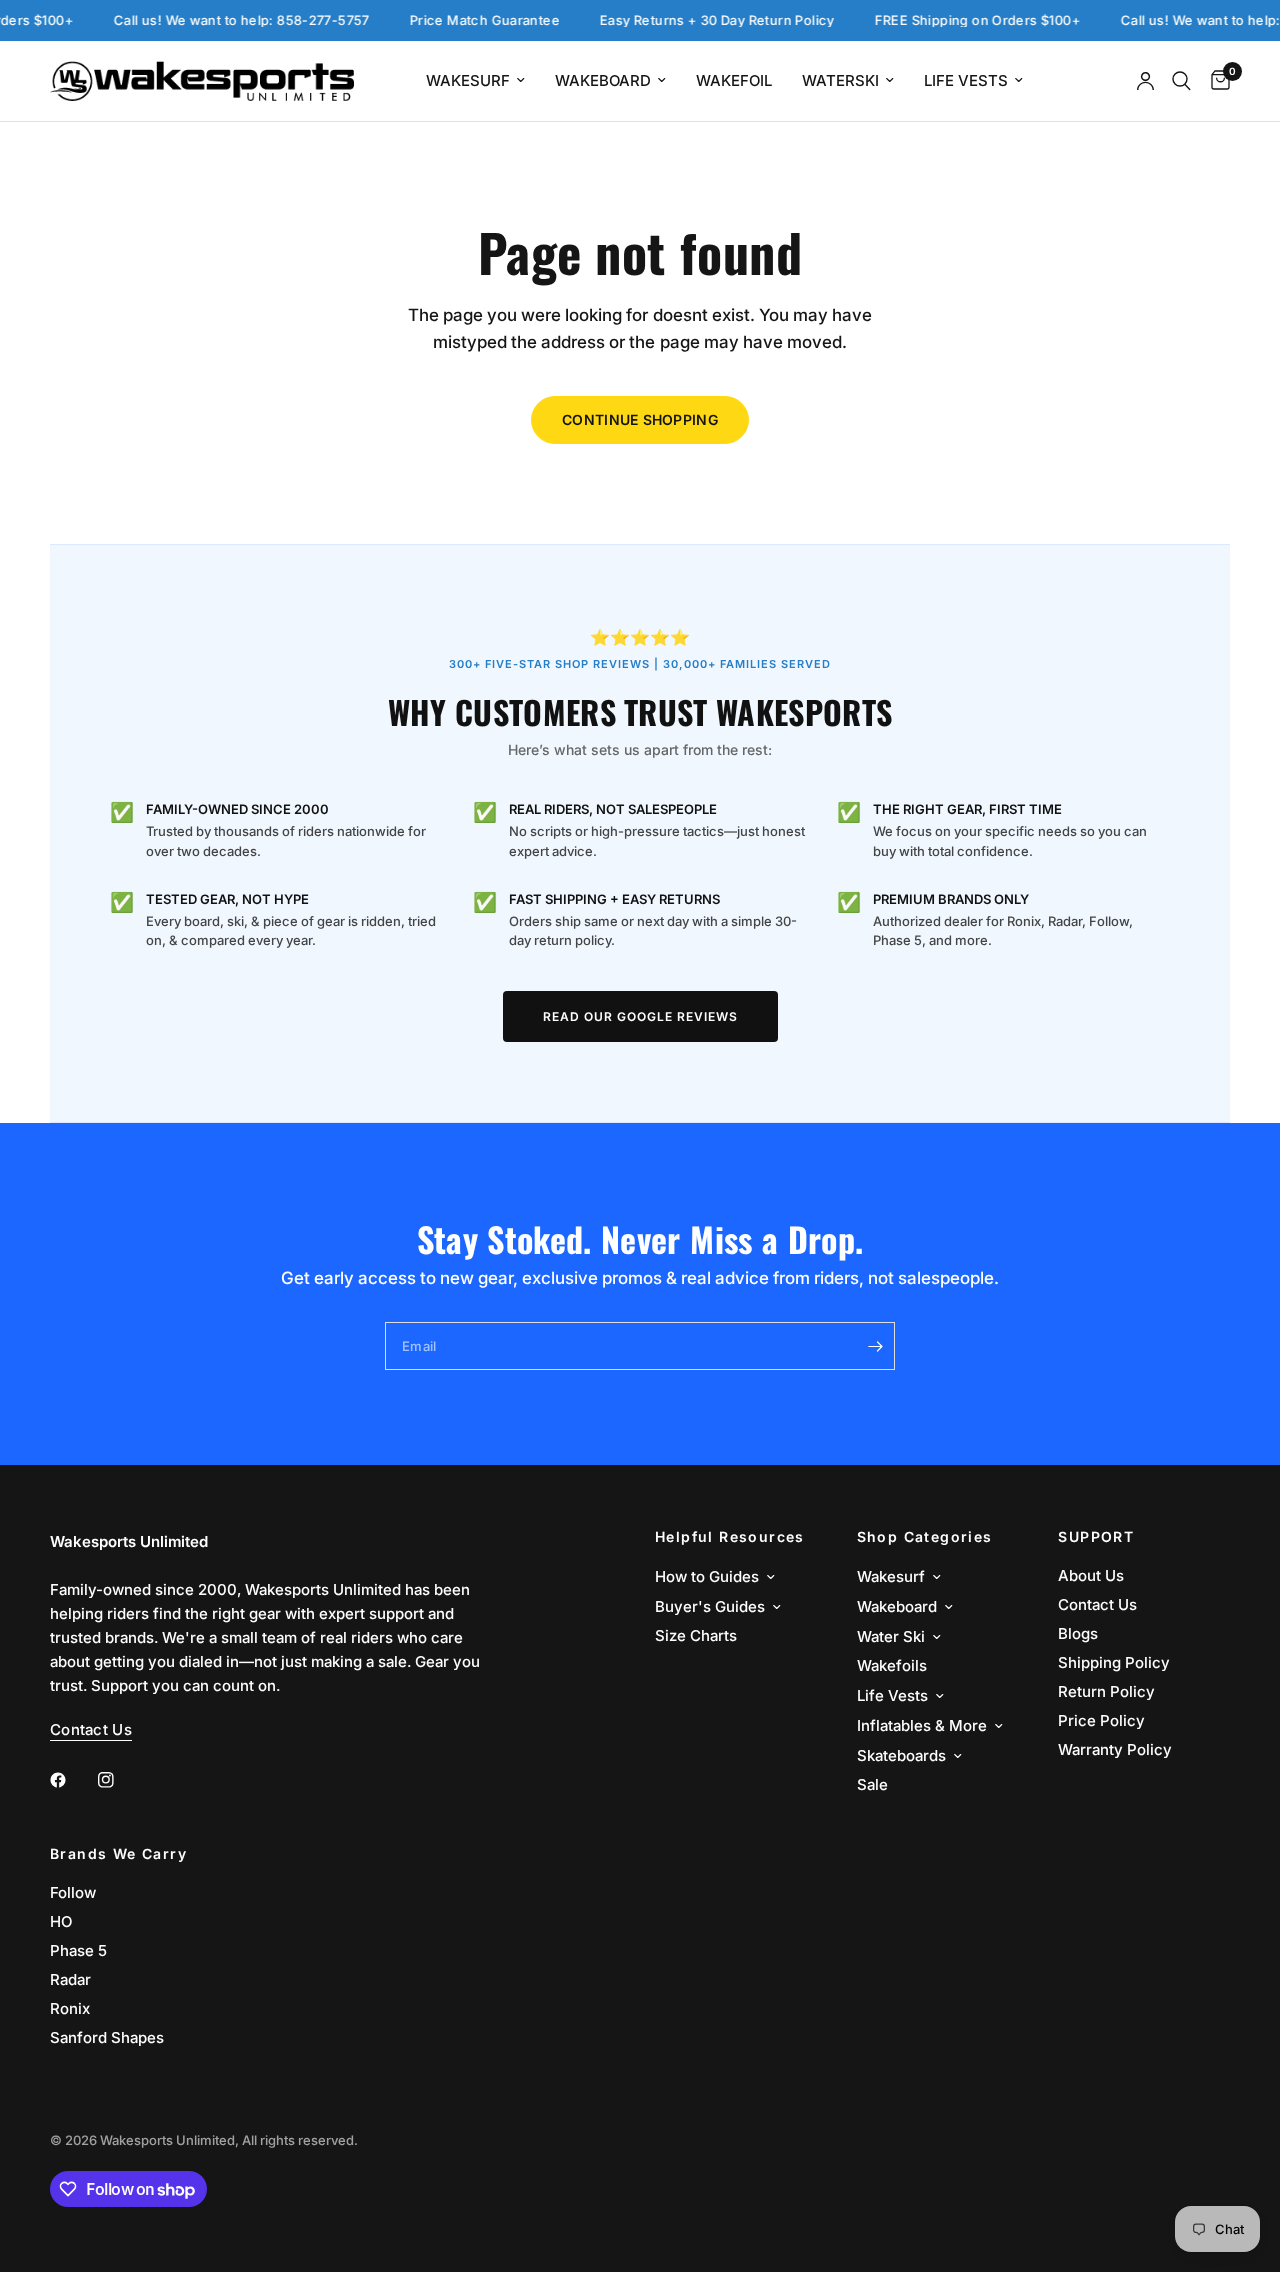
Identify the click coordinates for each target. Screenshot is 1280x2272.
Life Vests (966, 80)
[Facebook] (72, 1780)
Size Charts (696, 1635)
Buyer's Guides (710, 1606)
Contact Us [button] (91, 1729)
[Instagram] (120, 1780)
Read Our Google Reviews (640, 1016)
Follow (73, 1892)
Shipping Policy (1114, 1662)
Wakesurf (468, 80)
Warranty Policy (1115, 1749)
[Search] (1181, 81)
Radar (70, 1979)
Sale (872, 1784)
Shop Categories (925, 1537)
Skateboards (901, 1755)
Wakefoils (892, 1665)
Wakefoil (734, 80)
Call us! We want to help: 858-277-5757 (222, 20)
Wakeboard (603, 80)
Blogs (1078, 1633)
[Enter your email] (875, 1346)
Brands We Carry (118, 1854)
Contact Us (1097, 1604)
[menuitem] (475, 81)
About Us (1091, 1575)
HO (61, 1921)
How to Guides (707, 1576)
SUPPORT (1096, 1537)
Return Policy (1106, 1691)
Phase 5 (78, 1950)
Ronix (70, 2008)
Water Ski (891, 1636)
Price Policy (1101, 1720)
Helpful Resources (730, 1537)
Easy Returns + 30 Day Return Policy (697, 20)
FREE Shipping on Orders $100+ (958, 20)
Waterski (840, 80)
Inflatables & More (922, 1725)
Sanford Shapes (107, 2037)
